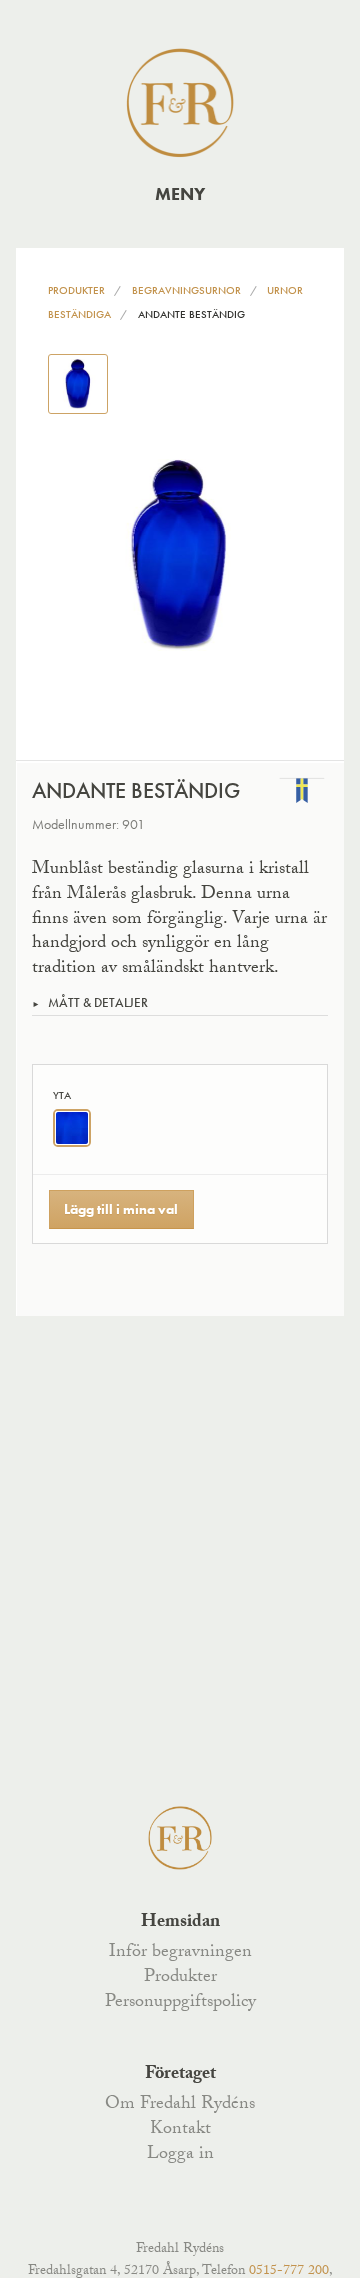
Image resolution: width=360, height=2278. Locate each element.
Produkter (76, 290)
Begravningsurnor (186, 290)
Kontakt (180, 2130)
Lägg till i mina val (121, 1209)
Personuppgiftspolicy (180, 2003)
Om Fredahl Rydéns (180, 2105)
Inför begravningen (180, 1953)
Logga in (180, 2155)
